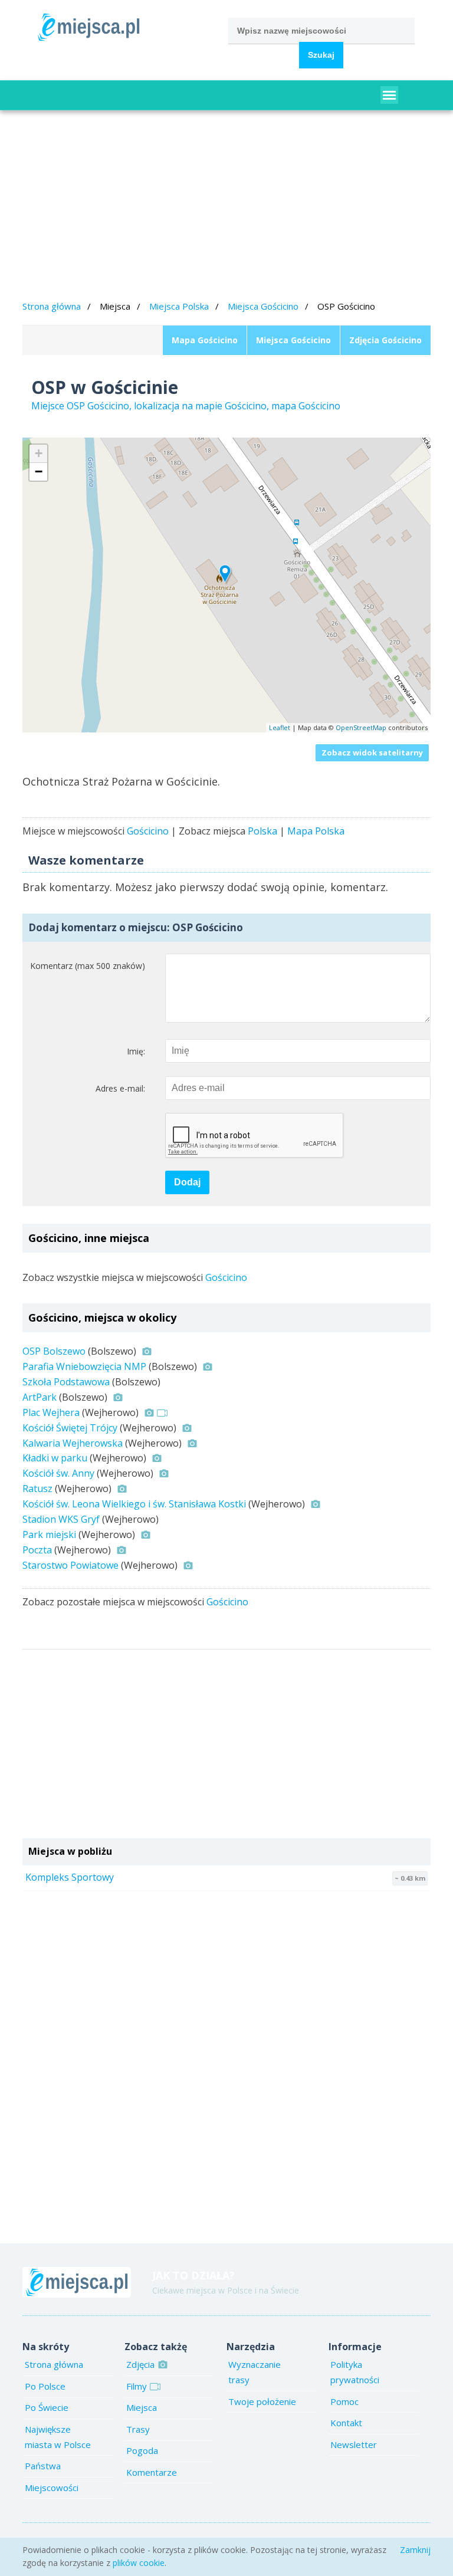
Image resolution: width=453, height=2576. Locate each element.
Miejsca (142, 2407)
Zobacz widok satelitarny (372, 753)
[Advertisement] (227, 207)
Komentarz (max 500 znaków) (87, 966)
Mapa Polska (316, 831)
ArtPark (40, 1397)
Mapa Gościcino (205, 340)
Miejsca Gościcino (263, 306)
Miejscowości (52, 2488)
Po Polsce (45, 2386)
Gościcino (148, 831)
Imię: (136, 1051)
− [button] (39, 471)
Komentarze (152, 2472)
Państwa (43, 2466)
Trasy (138, 2429)
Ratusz (37, 1489)
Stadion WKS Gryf (61, 1519)
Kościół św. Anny (58, 1473)
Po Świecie (47, 2407)
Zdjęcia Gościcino (385, 340)
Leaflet (280, 727)
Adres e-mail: (120, 1088)
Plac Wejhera (51, 1412)
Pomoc (344, 2401)
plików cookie (139, 2563)
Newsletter (354, 2444)
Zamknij (415, 2550)
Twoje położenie (262, 2401)
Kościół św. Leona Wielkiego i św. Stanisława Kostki (134, 1504)
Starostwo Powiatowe (70, 1565)
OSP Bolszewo (54, 1351)
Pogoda (142, 2450)
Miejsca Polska (179, 306)
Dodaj (187, 1182)
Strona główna (52, 306)
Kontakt (346, 2423)
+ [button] (39, 453)
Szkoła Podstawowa (66, 1382)
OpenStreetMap (361, 727)
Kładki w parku (55, 1458)
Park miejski (49, 1535)
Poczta (37, 1550)
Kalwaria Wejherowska (73, 1443)
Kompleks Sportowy (70, 1877)
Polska (262, 831)
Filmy (137, 2386)
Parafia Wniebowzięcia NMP (84, 1366)
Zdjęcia (140, 2364)
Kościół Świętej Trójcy (70, 1428)
